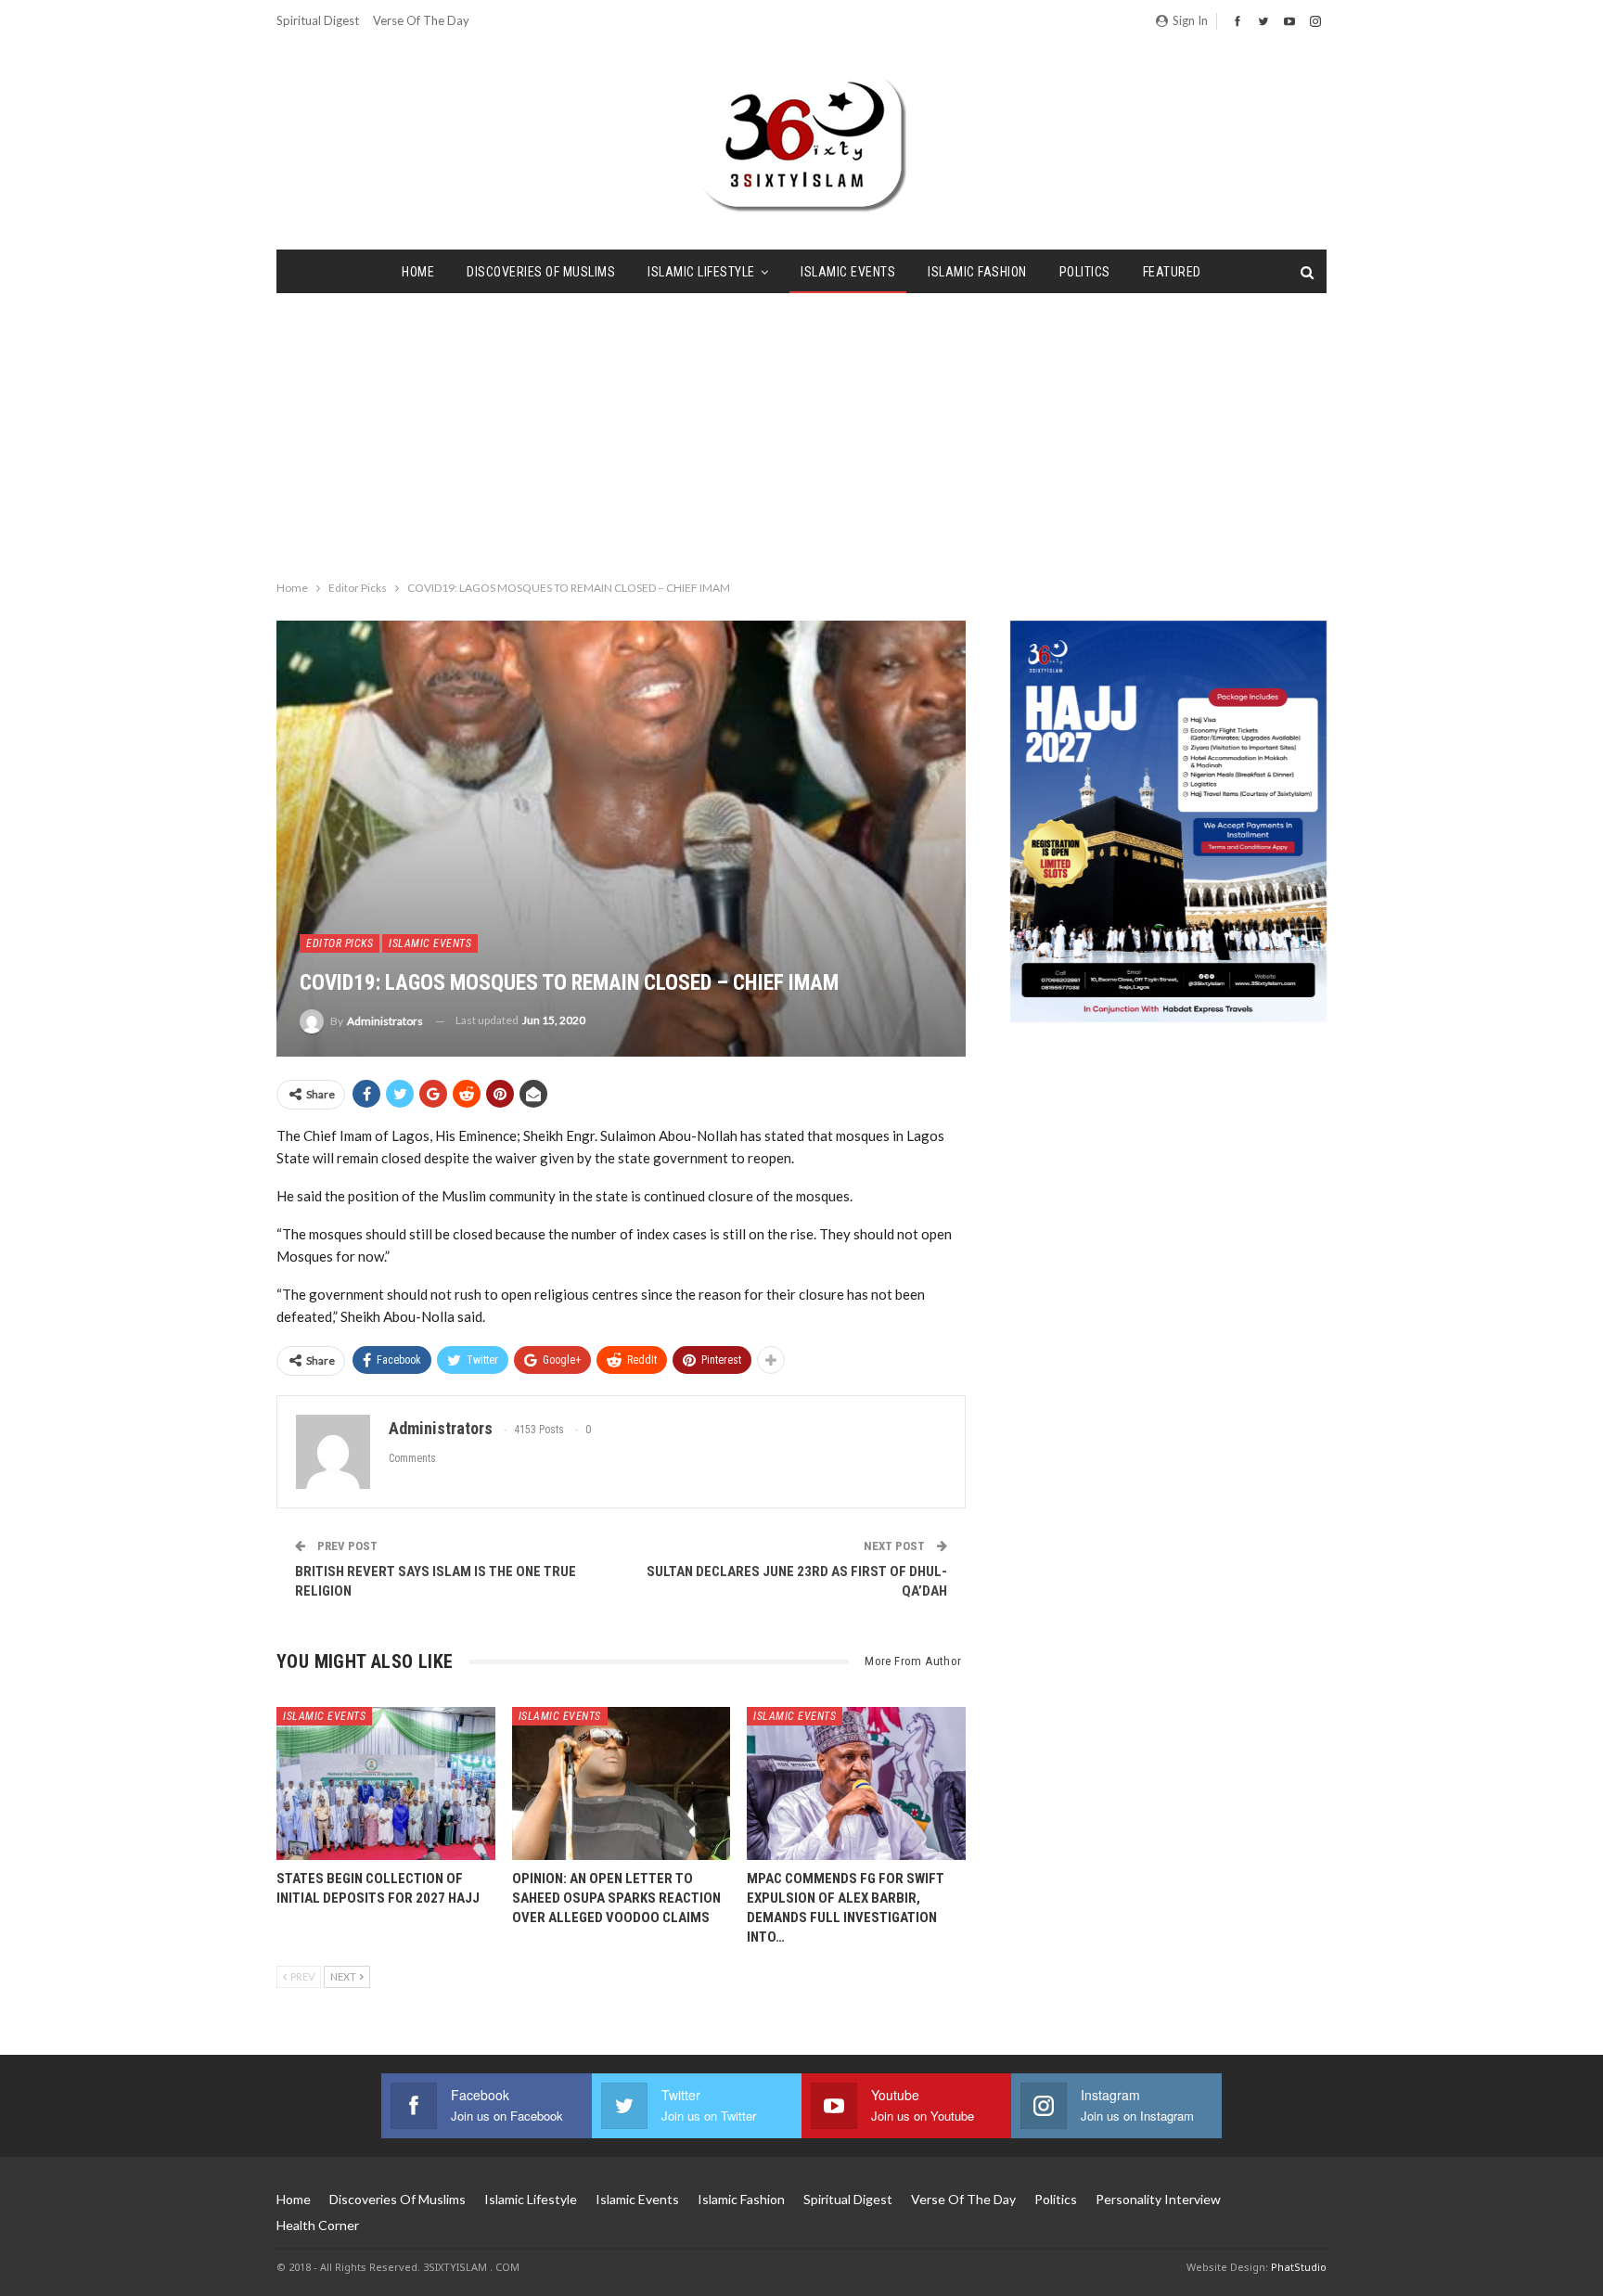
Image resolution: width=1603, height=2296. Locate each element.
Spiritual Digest (318, 20)
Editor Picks (340, 943)
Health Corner (318, 2225)
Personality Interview (1158, 2199)
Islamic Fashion (977, 272)
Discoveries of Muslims (541, 272)
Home (418, 272)
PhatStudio (1299, 2267)
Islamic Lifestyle (701, 272)
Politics (1085, 272)
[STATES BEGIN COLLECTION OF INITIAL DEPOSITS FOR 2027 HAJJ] (386, 1783)
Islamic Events (848, 272)
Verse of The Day (421, 20)
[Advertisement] (801, 432)
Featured (1172, 272)
